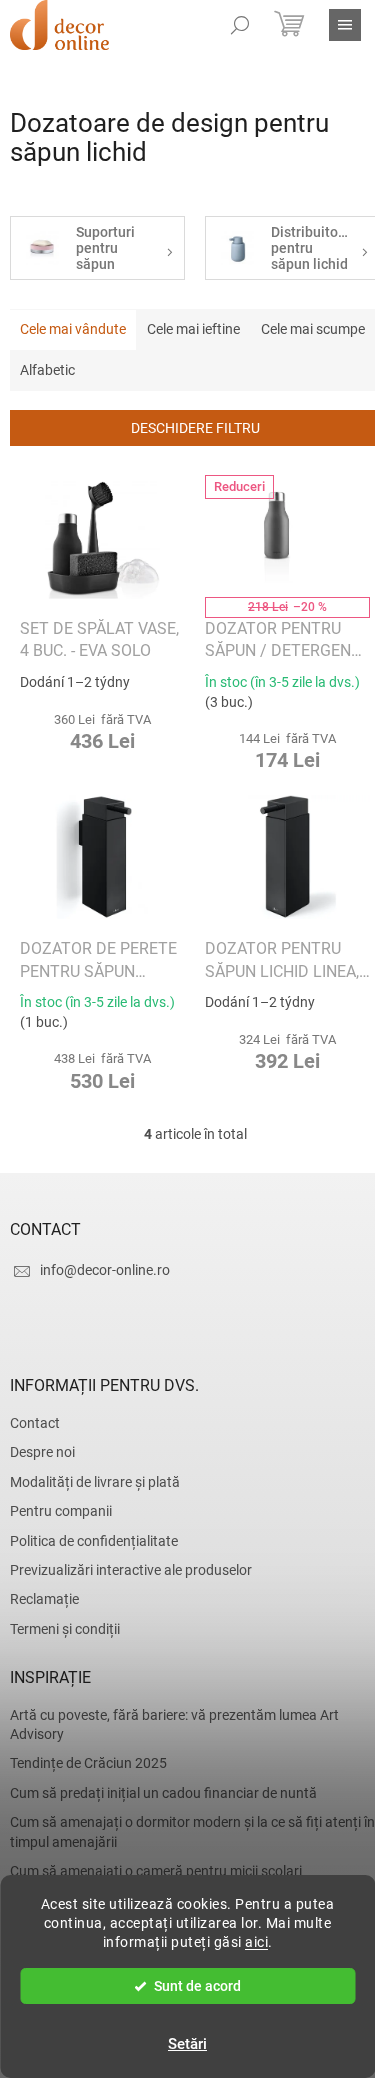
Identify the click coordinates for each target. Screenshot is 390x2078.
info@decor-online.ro (105, 1270)
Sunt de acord (197, 1986)
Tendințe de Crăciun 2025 (88, 1763)
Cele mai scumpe (313, 329)
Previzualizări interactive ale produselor (131, 1570)
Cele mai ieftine (193, 329)
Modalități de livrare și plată (95, 1482)
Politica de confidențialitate (94, 1541)
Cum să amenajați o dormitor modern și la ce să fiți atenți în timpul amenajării (192, 1831)
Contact (35, 1423)
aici (256, 1942)
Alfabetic (47, 370)
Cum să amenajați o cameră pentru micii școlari (156, 1871)
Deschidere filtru (195, 428)
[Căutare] (240, 25)
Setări (187, 2044)
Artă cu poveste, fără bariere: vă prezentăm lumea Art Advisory (174, 1724)
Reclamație (44, 1599)
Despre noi (42, 1452)
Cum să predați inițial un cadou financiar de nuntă (163, 1793)
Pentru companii (61, 1511)
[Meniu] (345, 25)
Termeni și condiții (65, 1629)
